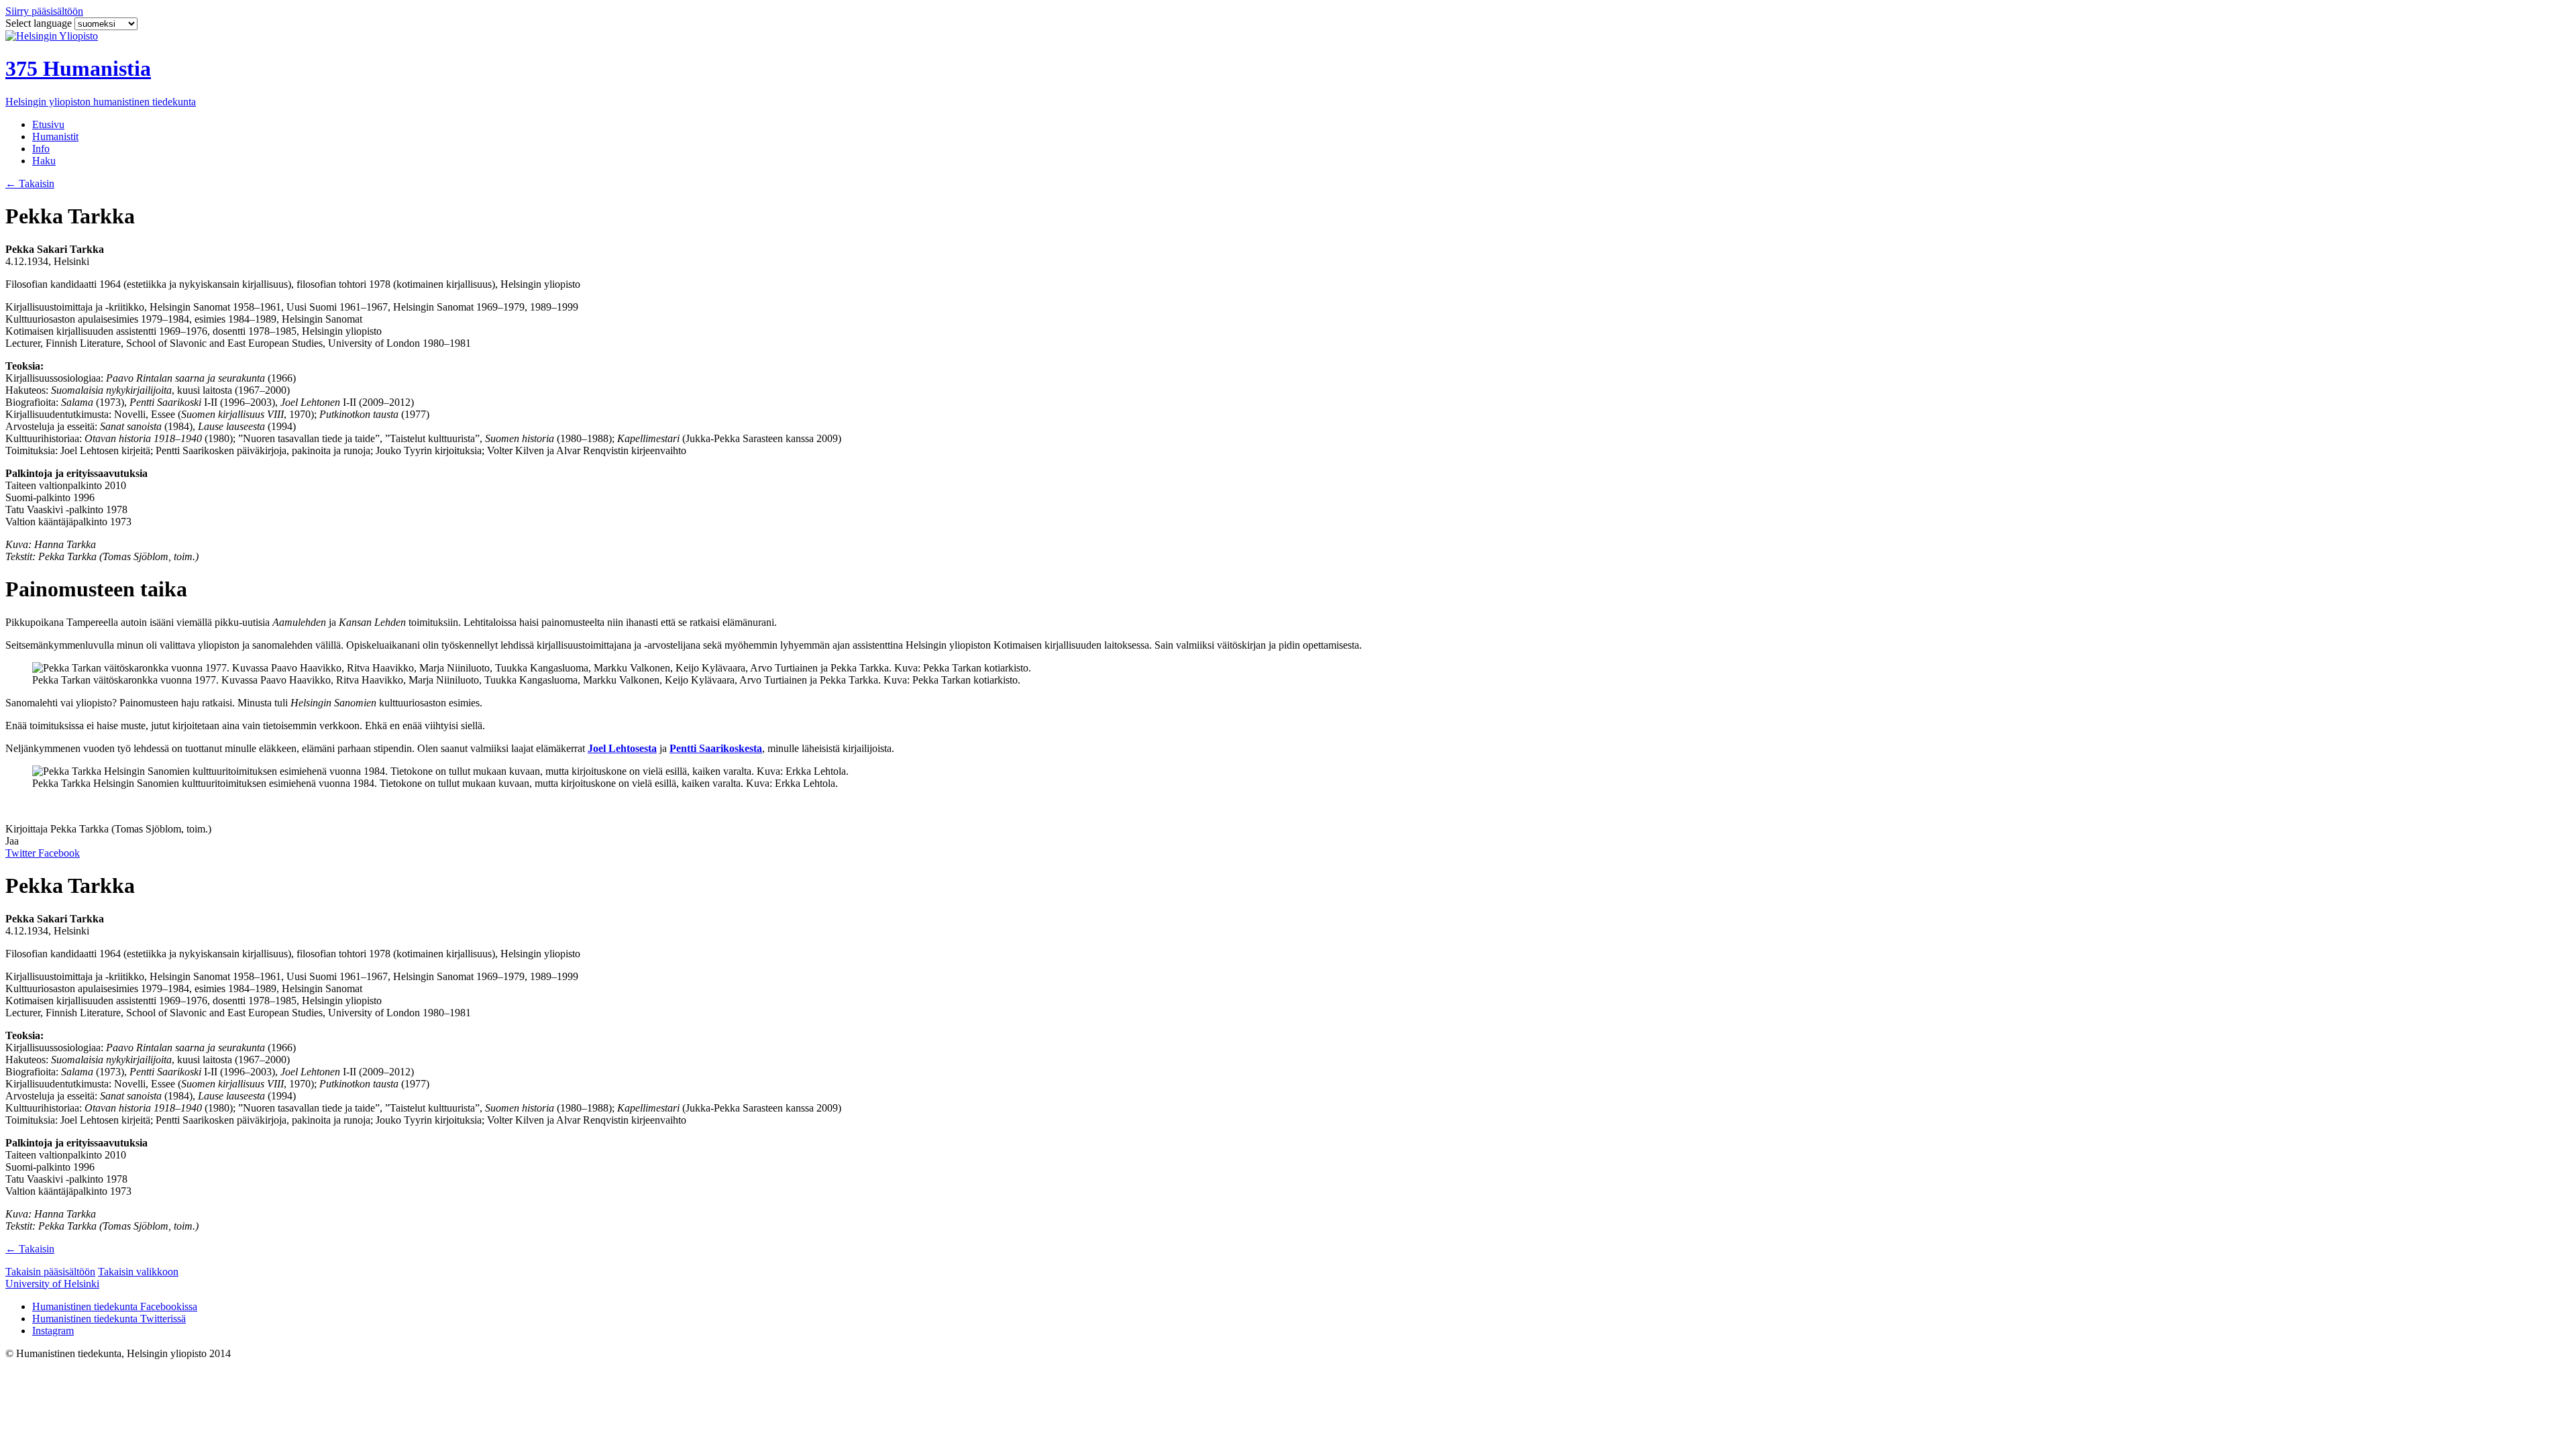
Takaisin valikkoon (138, 1272)
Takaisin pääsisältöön (50, 1272)
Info (41, 149)
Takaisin (30, 183)
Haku (44, 161)
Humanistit (55, 137)
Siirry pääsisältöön (44, 11)
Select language (40, 23)
